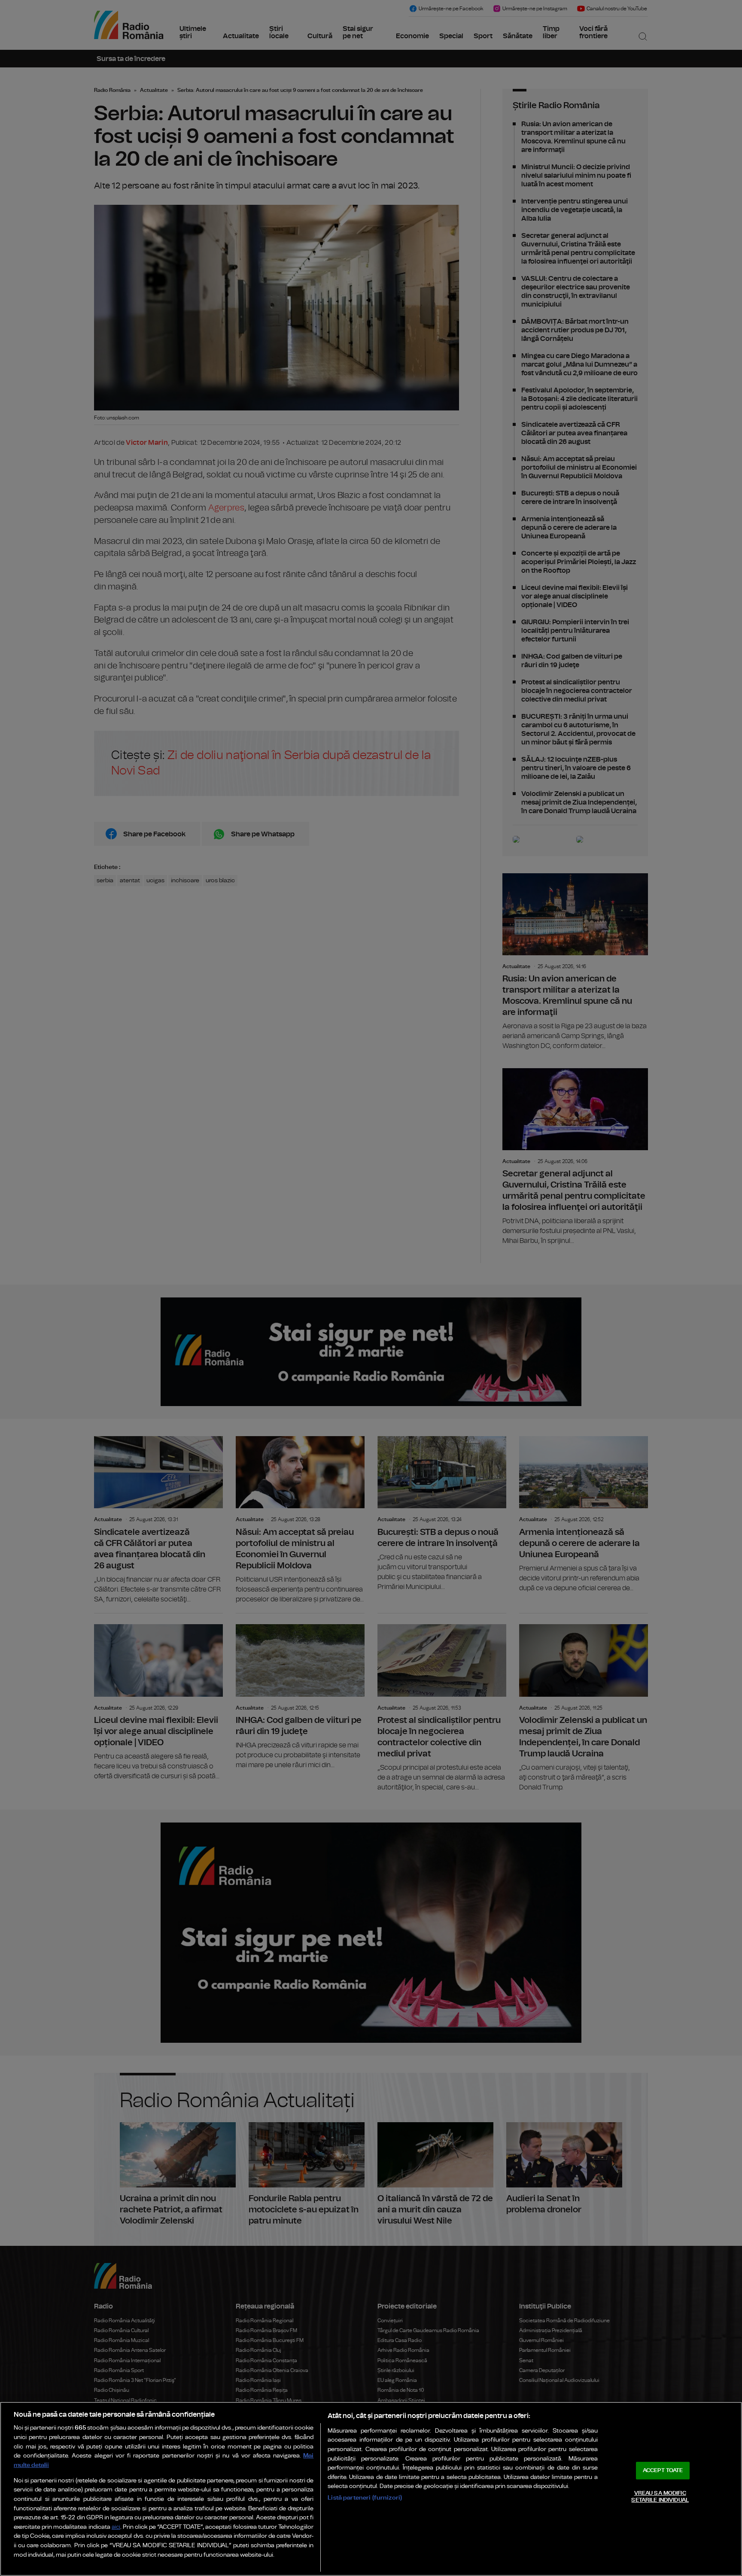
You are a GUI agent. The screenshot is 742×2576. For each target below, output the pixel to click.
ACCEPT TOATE (663, 2471)
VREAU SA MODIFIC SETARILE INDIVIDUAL (660, 2497)
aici (116, 2527)
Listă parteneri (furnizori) (365, 2498)
